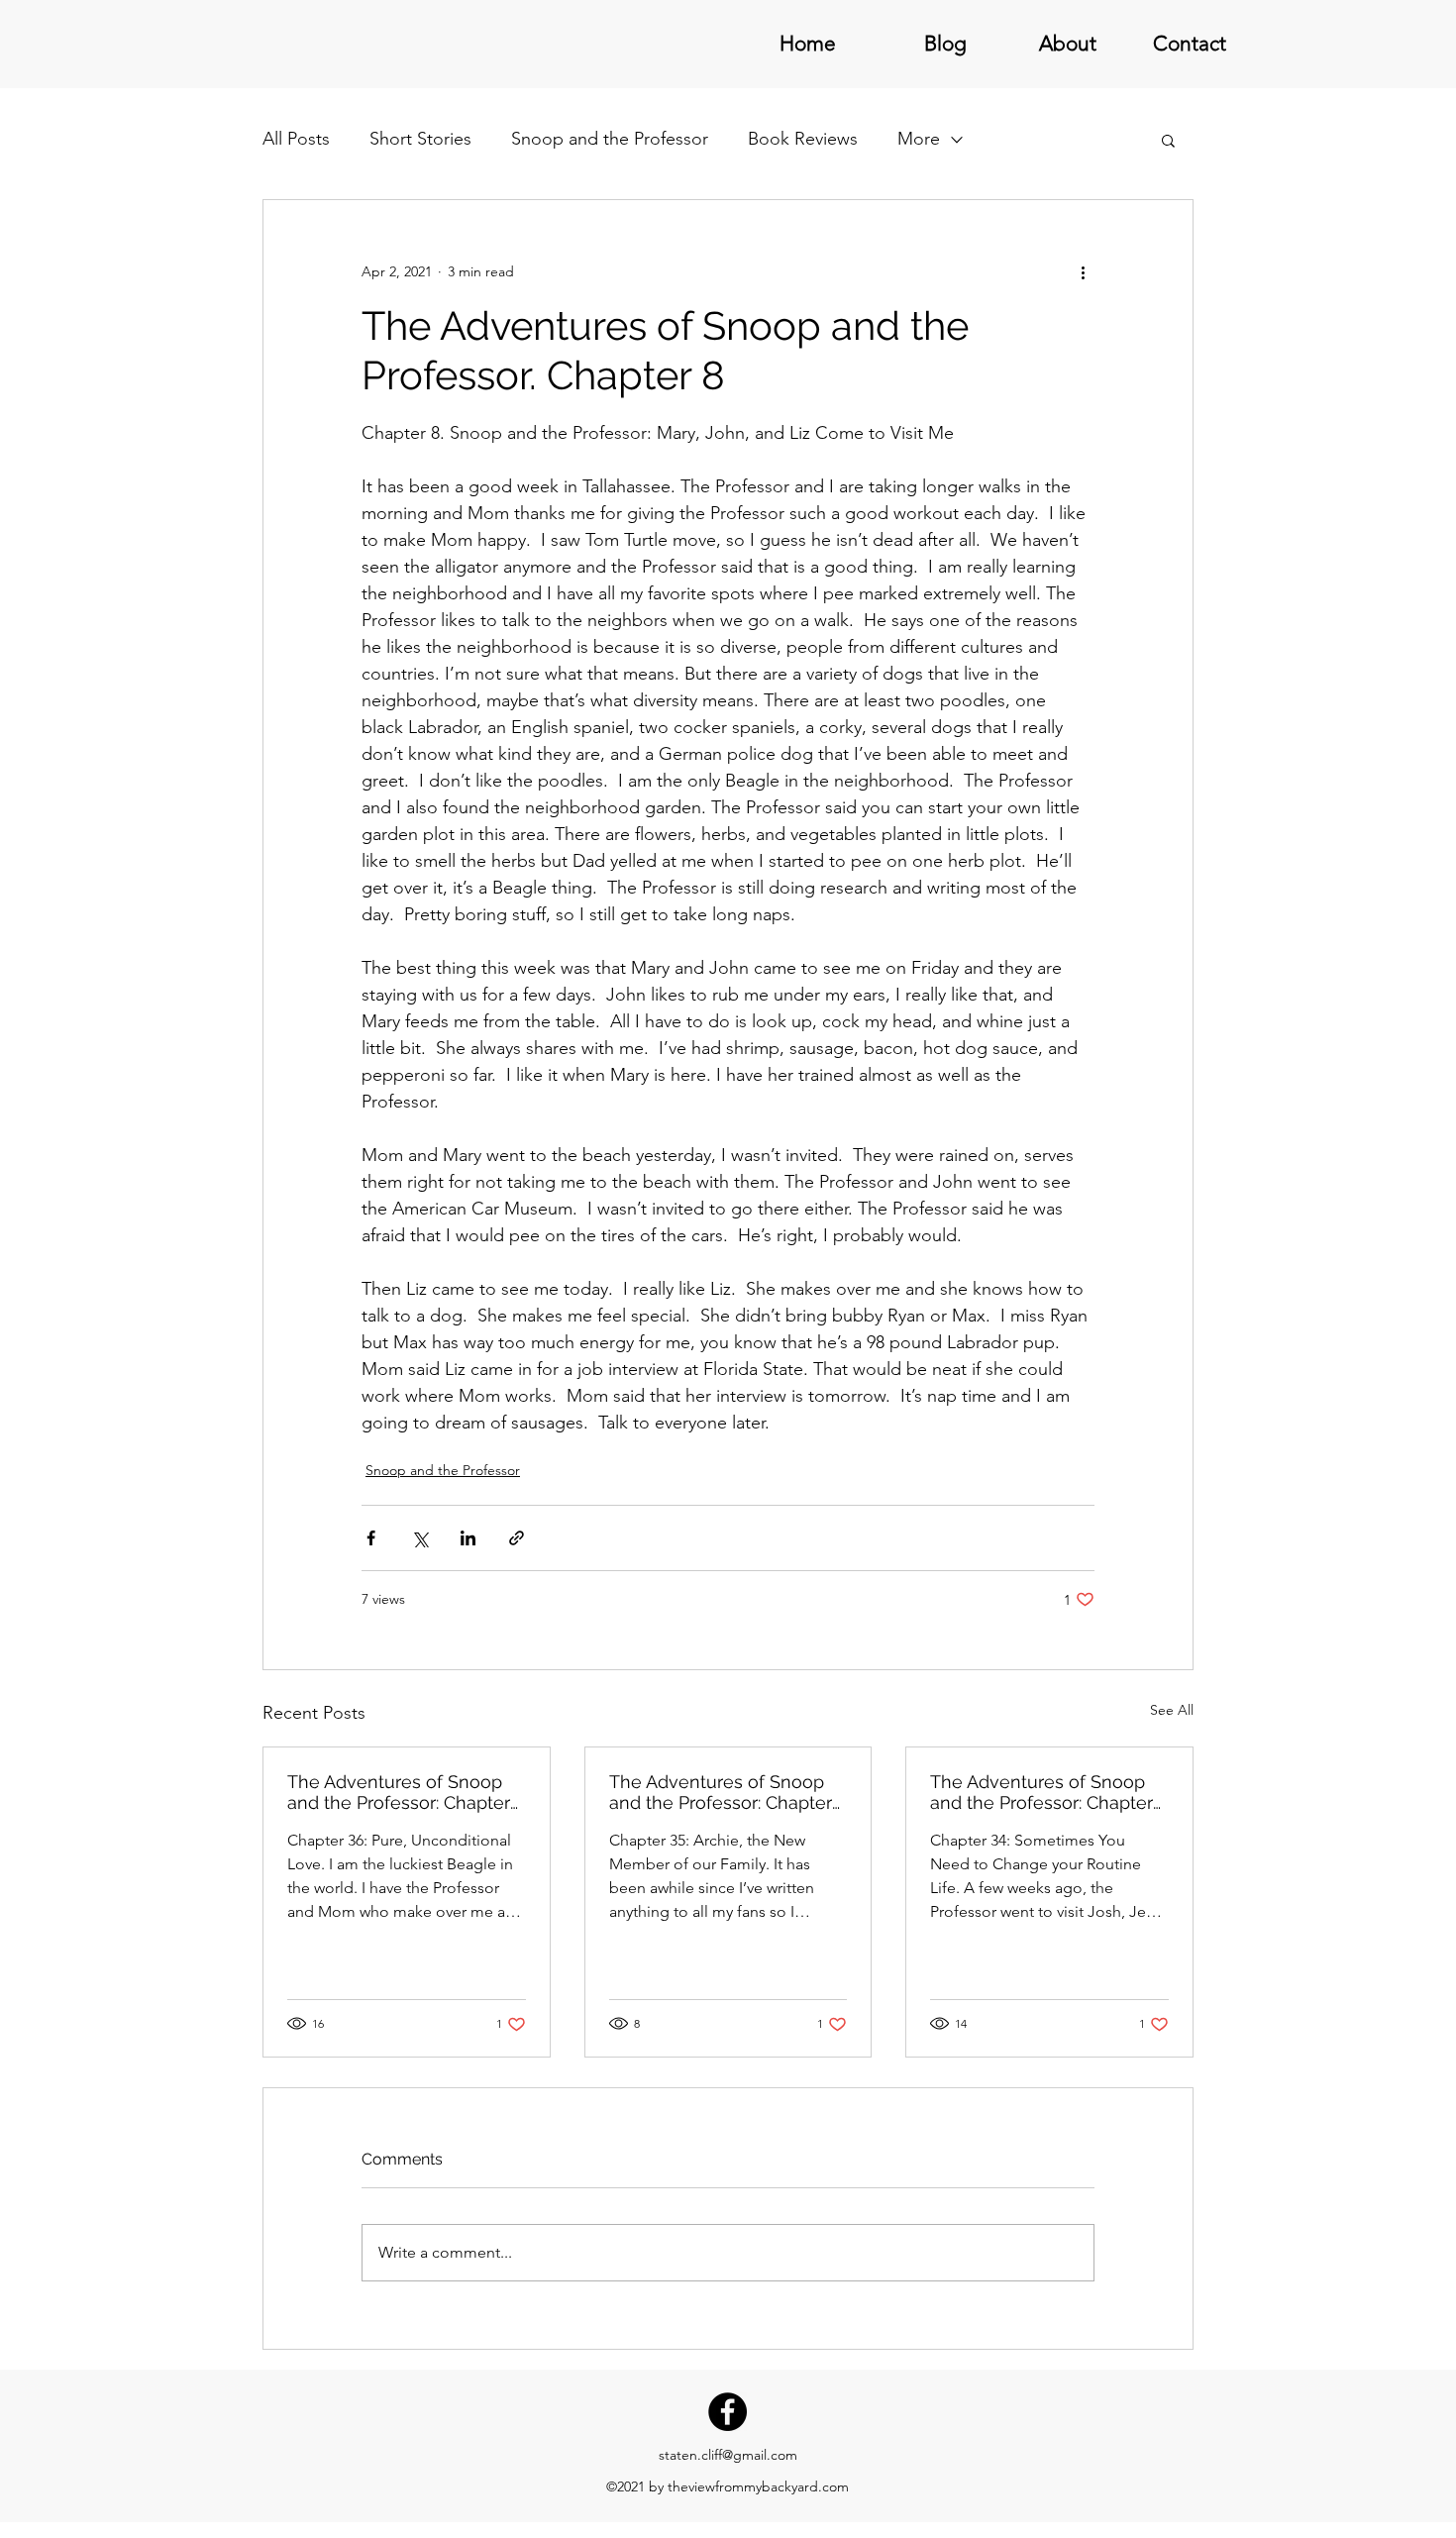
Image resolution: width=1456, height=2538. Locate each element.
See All (1172, 1710)
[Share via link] (517, 1538)
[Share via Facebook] (371, 1538)
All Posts (296, 139)
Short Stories (420, 139)
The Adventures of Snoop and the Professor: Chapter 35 (721, 1792)
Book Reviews (803, 139)
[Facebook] (728, 2412)
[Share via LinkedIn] (468, 1538)
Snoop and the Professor (610, 139)
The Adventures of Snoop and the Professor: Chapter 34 (1041, 1792)
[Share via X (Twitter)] (419, 1538)
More (919, 139)
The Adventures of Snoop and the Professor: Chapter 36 (399, 1792)
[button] (1168, 140)
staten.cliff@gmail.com (728, 2455)
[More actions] (1083, 271)
